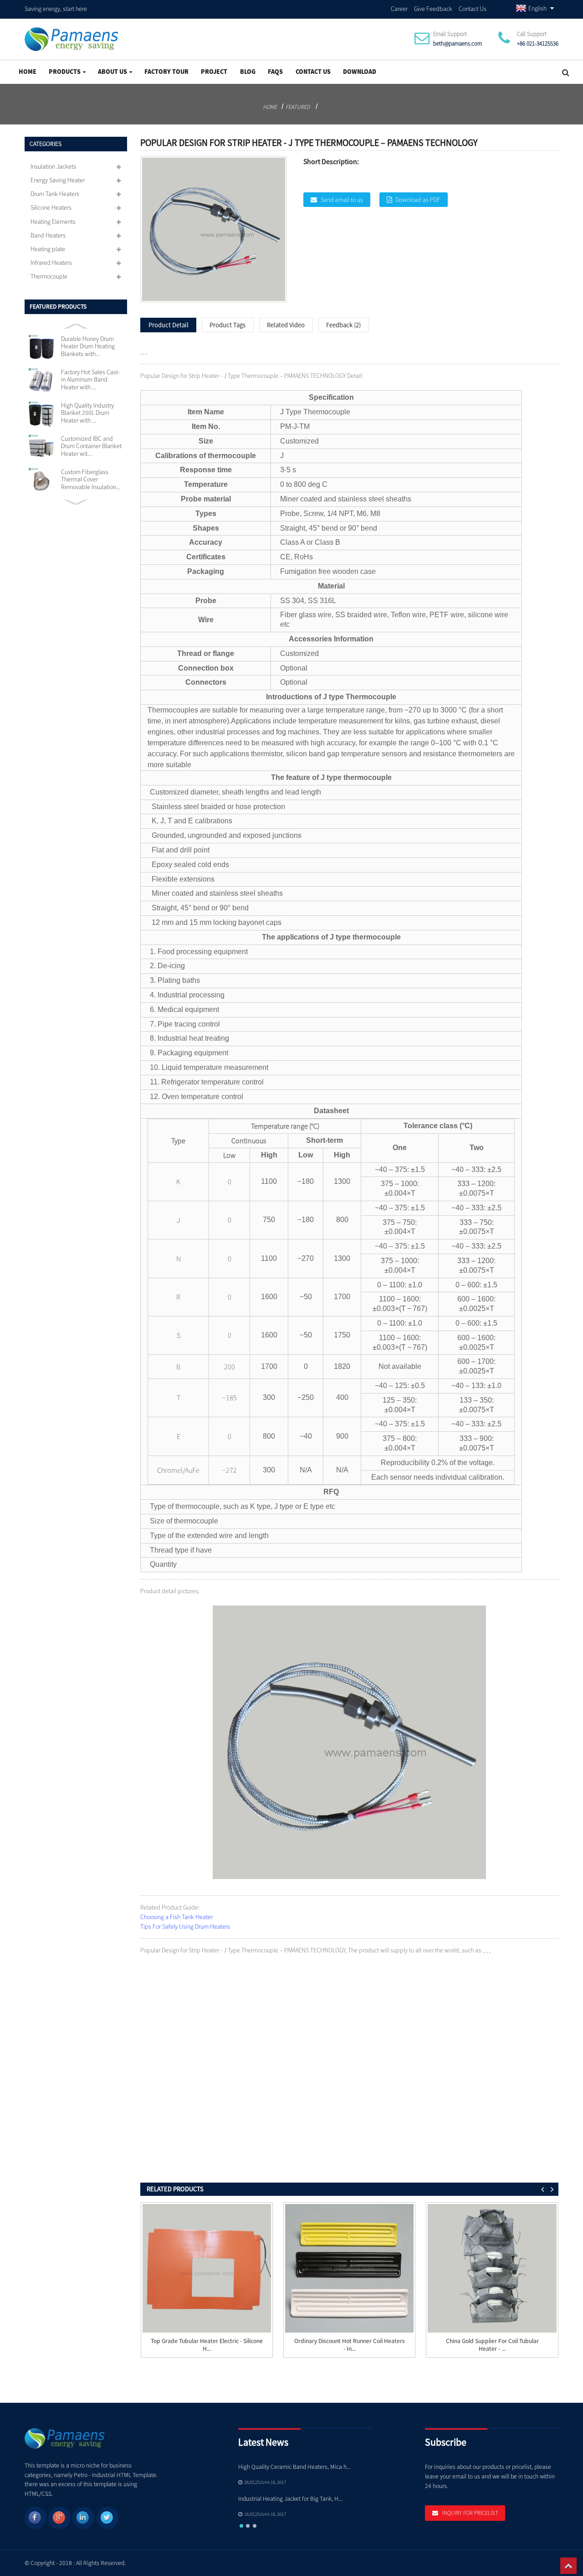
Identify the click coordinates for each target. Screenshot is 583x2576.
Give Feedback (433, 9)
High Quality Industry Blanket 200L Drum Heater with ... (87, 413)
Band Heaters (48, 235)
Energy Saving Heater (58, 180)
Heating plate (48, 249)
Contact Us (473, 9)
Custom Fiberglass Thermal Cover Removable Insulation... (91, 479)
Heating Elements (53, 222)
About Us (113, 72)
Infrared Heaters (51, 263)
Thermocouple (49, 276)
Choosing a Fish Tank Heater (176, 1917)
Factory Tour (166, 72)
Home (28, 72)
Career (399, 9)
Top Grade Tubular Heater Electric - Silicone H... (207, 2345)
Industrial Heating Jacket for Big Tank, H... (290, 2499)
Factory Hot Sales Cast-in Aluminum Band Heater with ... (90, 379)
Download (360, 72)
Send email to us (342, 200)
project (214, 72)
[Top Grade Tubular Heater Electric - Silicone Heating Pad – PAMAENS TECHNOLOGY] (207, 2269)
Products (65, 72)
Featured (298, 107)
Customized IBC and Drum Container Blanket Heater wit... (91, 446)
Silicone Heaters (51, 207)
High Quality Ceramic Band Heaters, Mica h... (294, 2467)
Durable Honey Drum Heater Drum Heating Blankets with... (88, 346)
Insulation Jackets (53, 166)
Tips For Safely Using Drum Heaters (185, 1926)
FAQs (275, 72)
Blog (248, 72)
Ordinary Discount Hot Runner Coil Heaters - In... (350, 2345)
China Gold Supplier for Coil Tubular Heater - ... (492, 2345)
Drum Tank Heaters (55, 194)
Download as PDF (418, 200)
